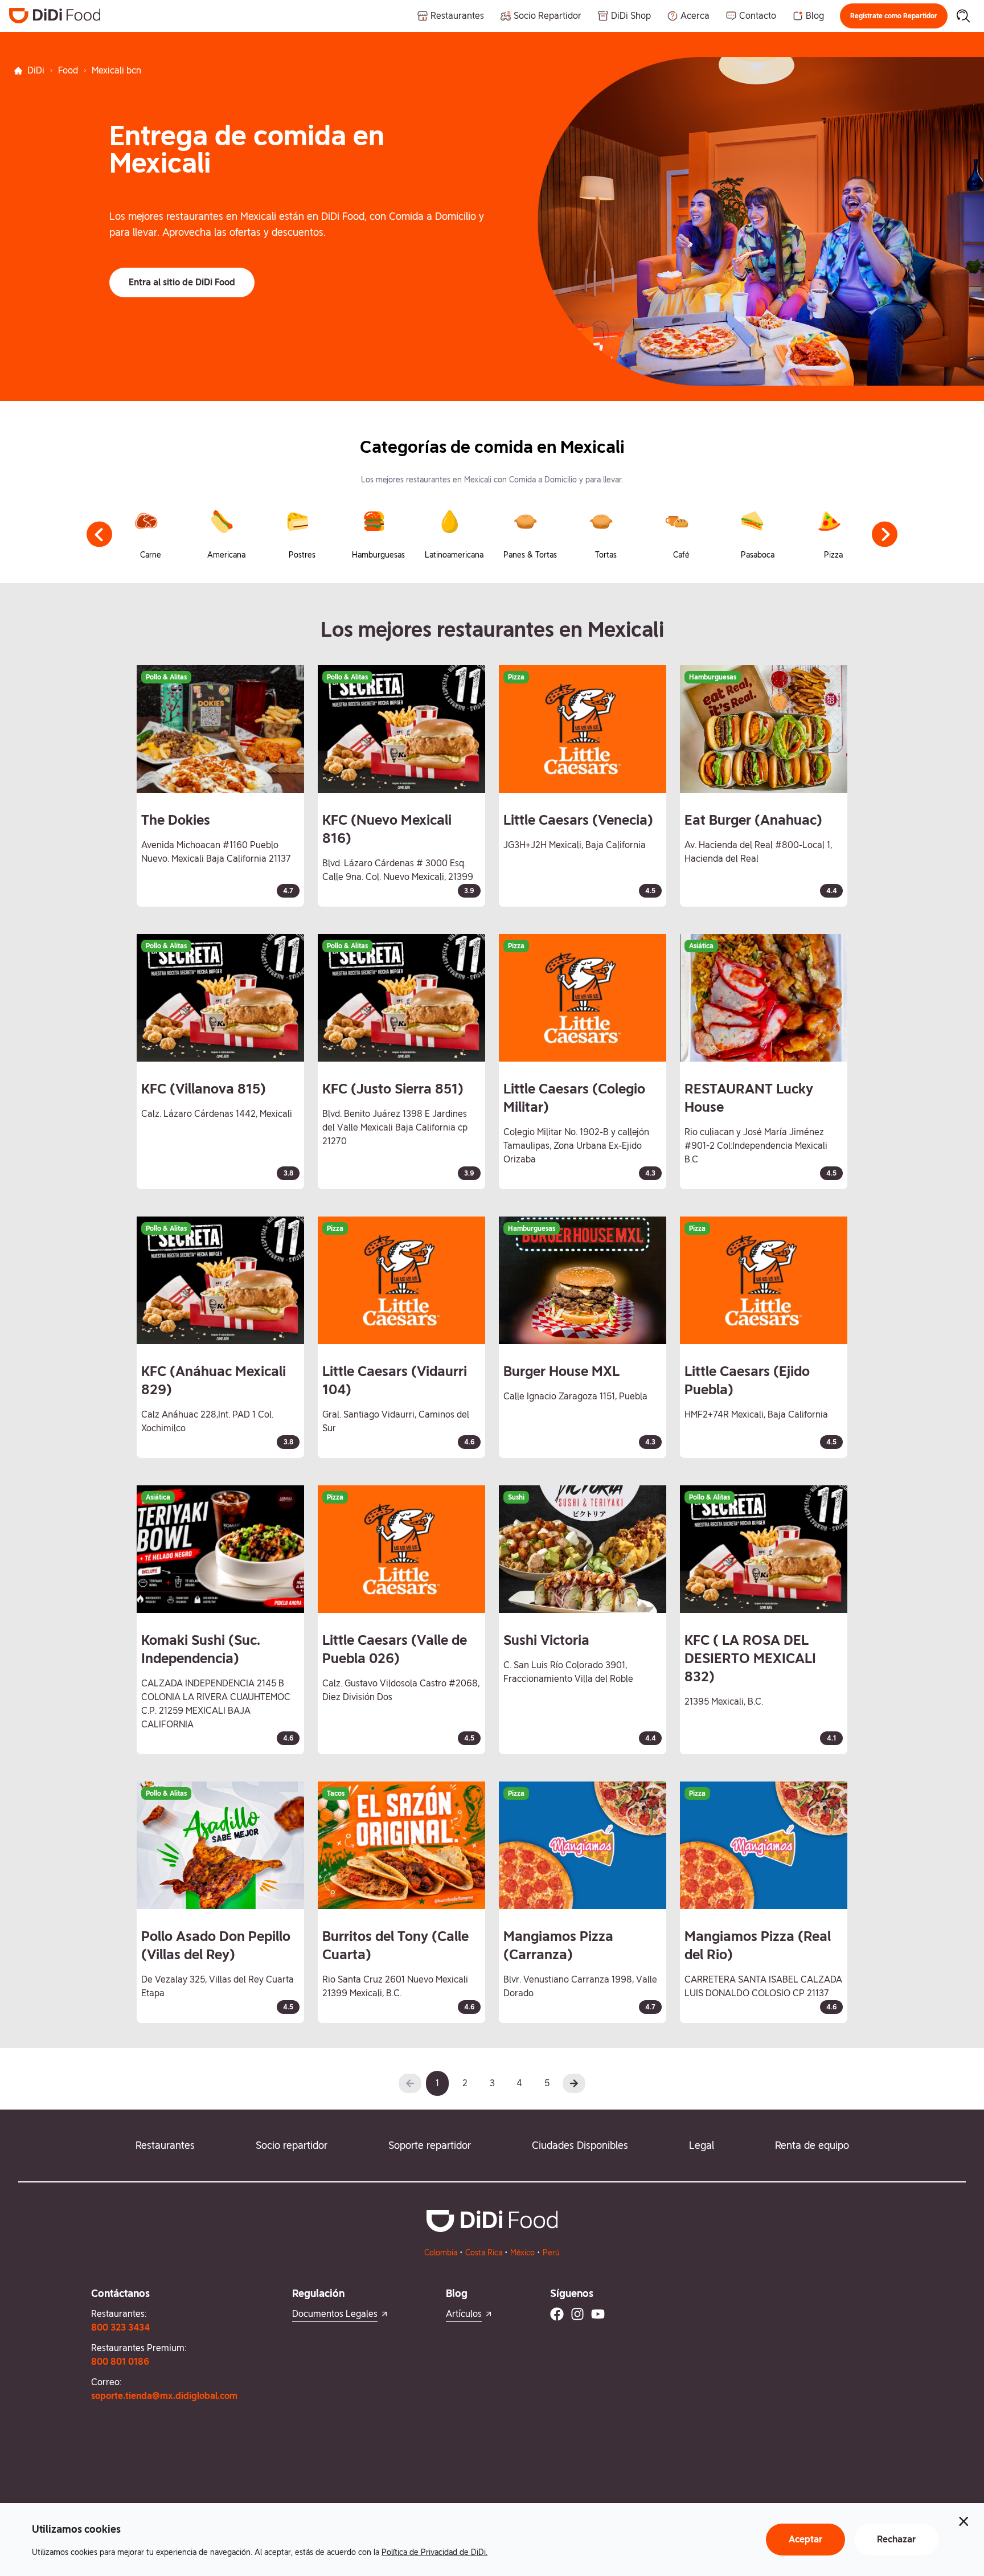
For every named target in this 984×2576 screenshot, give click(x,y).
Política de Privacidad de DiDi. (434, 2552)
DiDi (36, 70)
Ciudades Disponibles (580, 2145)
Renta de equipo (812, 2145)
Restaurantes (165, 2145)
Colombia (441, 2253)
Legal (702, 2145)
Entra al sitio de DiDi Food (182, 282)
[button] (894, 16)
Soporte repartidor (430, 2145)
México (522, 2253)
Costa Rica (484, 2253)
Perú (551, 2253)
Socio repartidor (292, 2145)
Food (68, 70)
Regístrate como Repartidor (894, 16)
